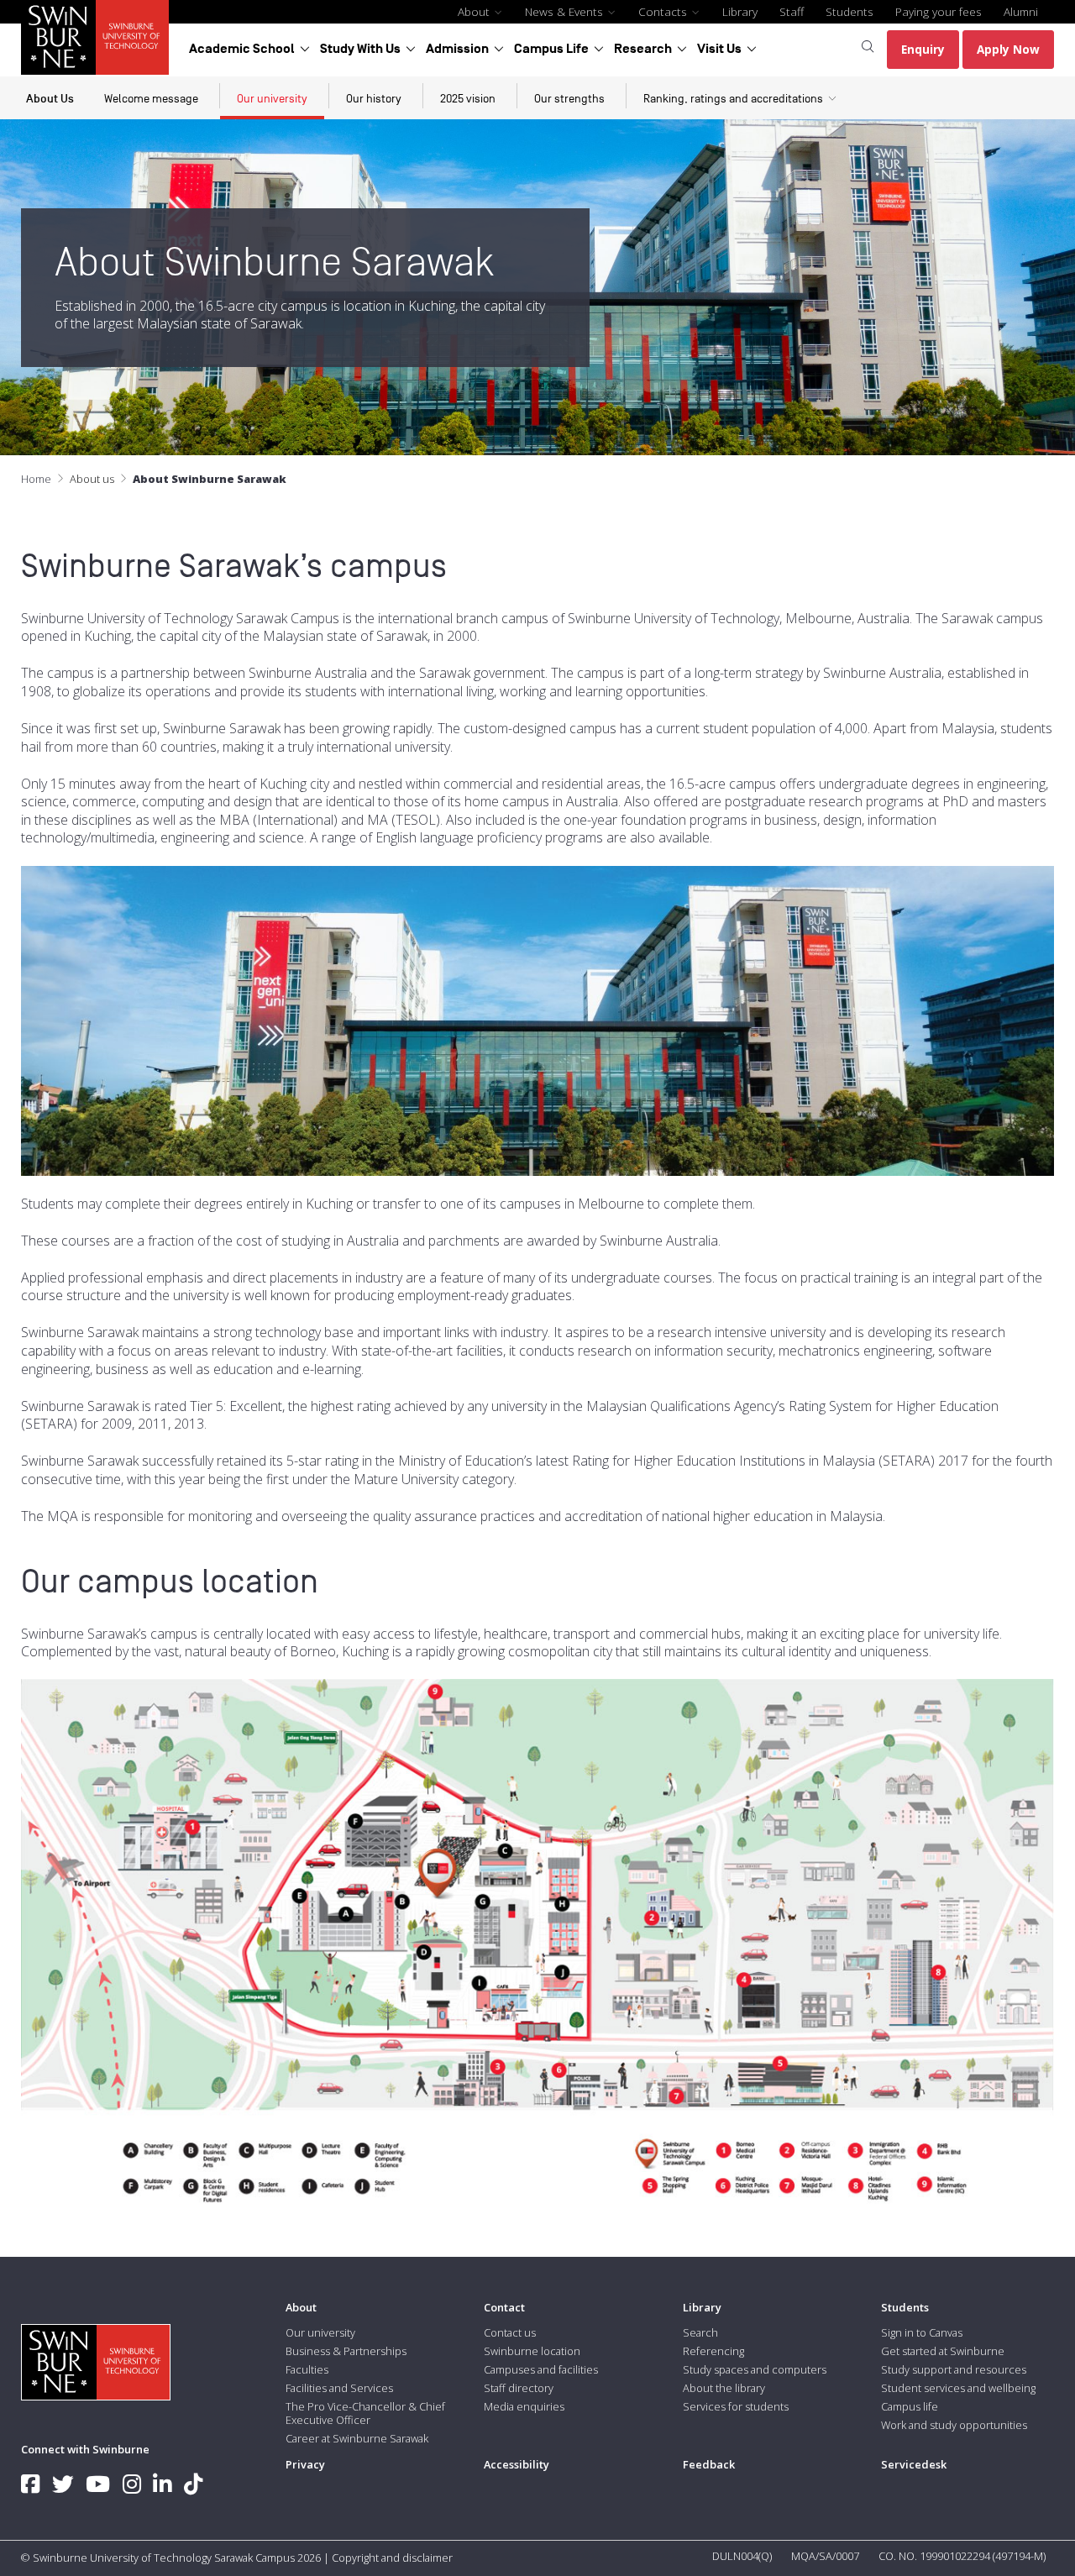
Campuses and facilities (541, 2369)
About (475, 11)
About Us (50, 99)
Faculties (307, 2369)
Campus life (910, 2406)
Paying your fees (939, 11)
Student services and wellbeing (958, 2388)
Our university (272, 99)
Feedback (709, 2464)
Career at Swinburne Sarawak (357, 2438)
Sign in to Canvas (922, 2332)
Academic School (242, 49)
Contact (504, 2307)
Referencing (713, 2351)
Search (700, 2332)
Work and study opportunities (954, 2425)
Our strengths (569, 99)
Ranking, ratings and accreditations (733, 99)
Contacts (664, 11)
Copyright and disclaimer (392, 2558)
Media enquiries (524, 2406)
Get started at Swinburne (943, 2351)
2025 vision (468, 99)
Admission (457, 49)
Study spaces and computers (755, 2369)
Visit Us (719, 49)
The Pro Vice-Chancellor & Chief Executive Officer (365, 2413)
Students (850, 11)
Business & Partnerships (346, 2351)
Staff (792, 11)
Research (643, 49)
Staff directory (519, 2388)
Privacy (305, 2464)
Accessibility (517, 2464)
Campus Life (551, 49)
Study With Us (360, 49)
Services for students (736, 2406)
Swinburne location (532, 2351)
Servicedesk (914, 2464)
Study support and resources (954, 2369)
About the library (724, 2388)
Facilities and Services (339, 2388)
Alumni (1021, 11)
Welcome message (151, 99)
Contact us (510, 2332)
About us (92, 479)
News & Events (566, 11)
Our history (374, 99)
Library (740, 11)
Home (36, 479)
